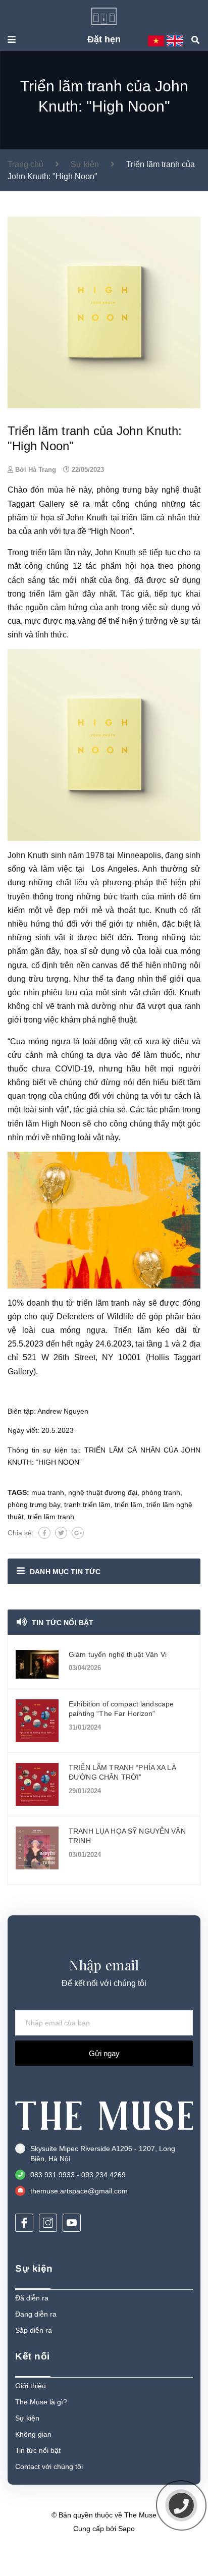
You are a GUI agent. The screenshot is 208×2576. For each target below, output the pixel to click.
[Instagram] (48, 2223)
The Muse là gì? (41, 2402)
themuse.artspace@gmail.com (79, 2191)
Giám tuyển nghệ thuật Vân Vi (118, 1654)
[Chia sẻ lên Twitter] (61, 1533)
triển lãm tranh (103, 1303)
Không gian (33, 2434)
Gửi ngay (104, 2053)
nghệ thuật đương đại (103, 1492)
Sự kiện (27, 2418)
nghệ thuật (117, 1020)
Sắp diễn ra (34, 2330)
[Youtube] (72, 2223)
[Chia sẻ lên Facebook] (44, 1533)
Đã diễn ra (32, 2298)
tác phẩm (164, 1110)
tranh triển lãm (87, 1505)
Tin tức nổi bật (63, 1623)
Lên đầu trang (99, 2555)
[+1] (78, 1533)
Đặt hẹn (104, 39)
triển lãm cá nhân (153, 518)
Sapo (126, 2529)
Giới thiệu (31, 2386)
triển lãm (46, 552)
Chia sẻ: (21, 1533)
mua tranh (48, 1492)
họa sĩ (75, 951)
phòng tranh (161, 1492)
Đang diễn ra (36, 2314)
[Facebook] (24, 2223)
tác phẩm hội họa (120, 566)
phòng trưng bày (34, 1505)
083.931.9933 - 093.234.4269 (78, 2175)
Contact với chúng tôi (49, 2466)
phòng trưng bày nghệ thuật (148, 490)
